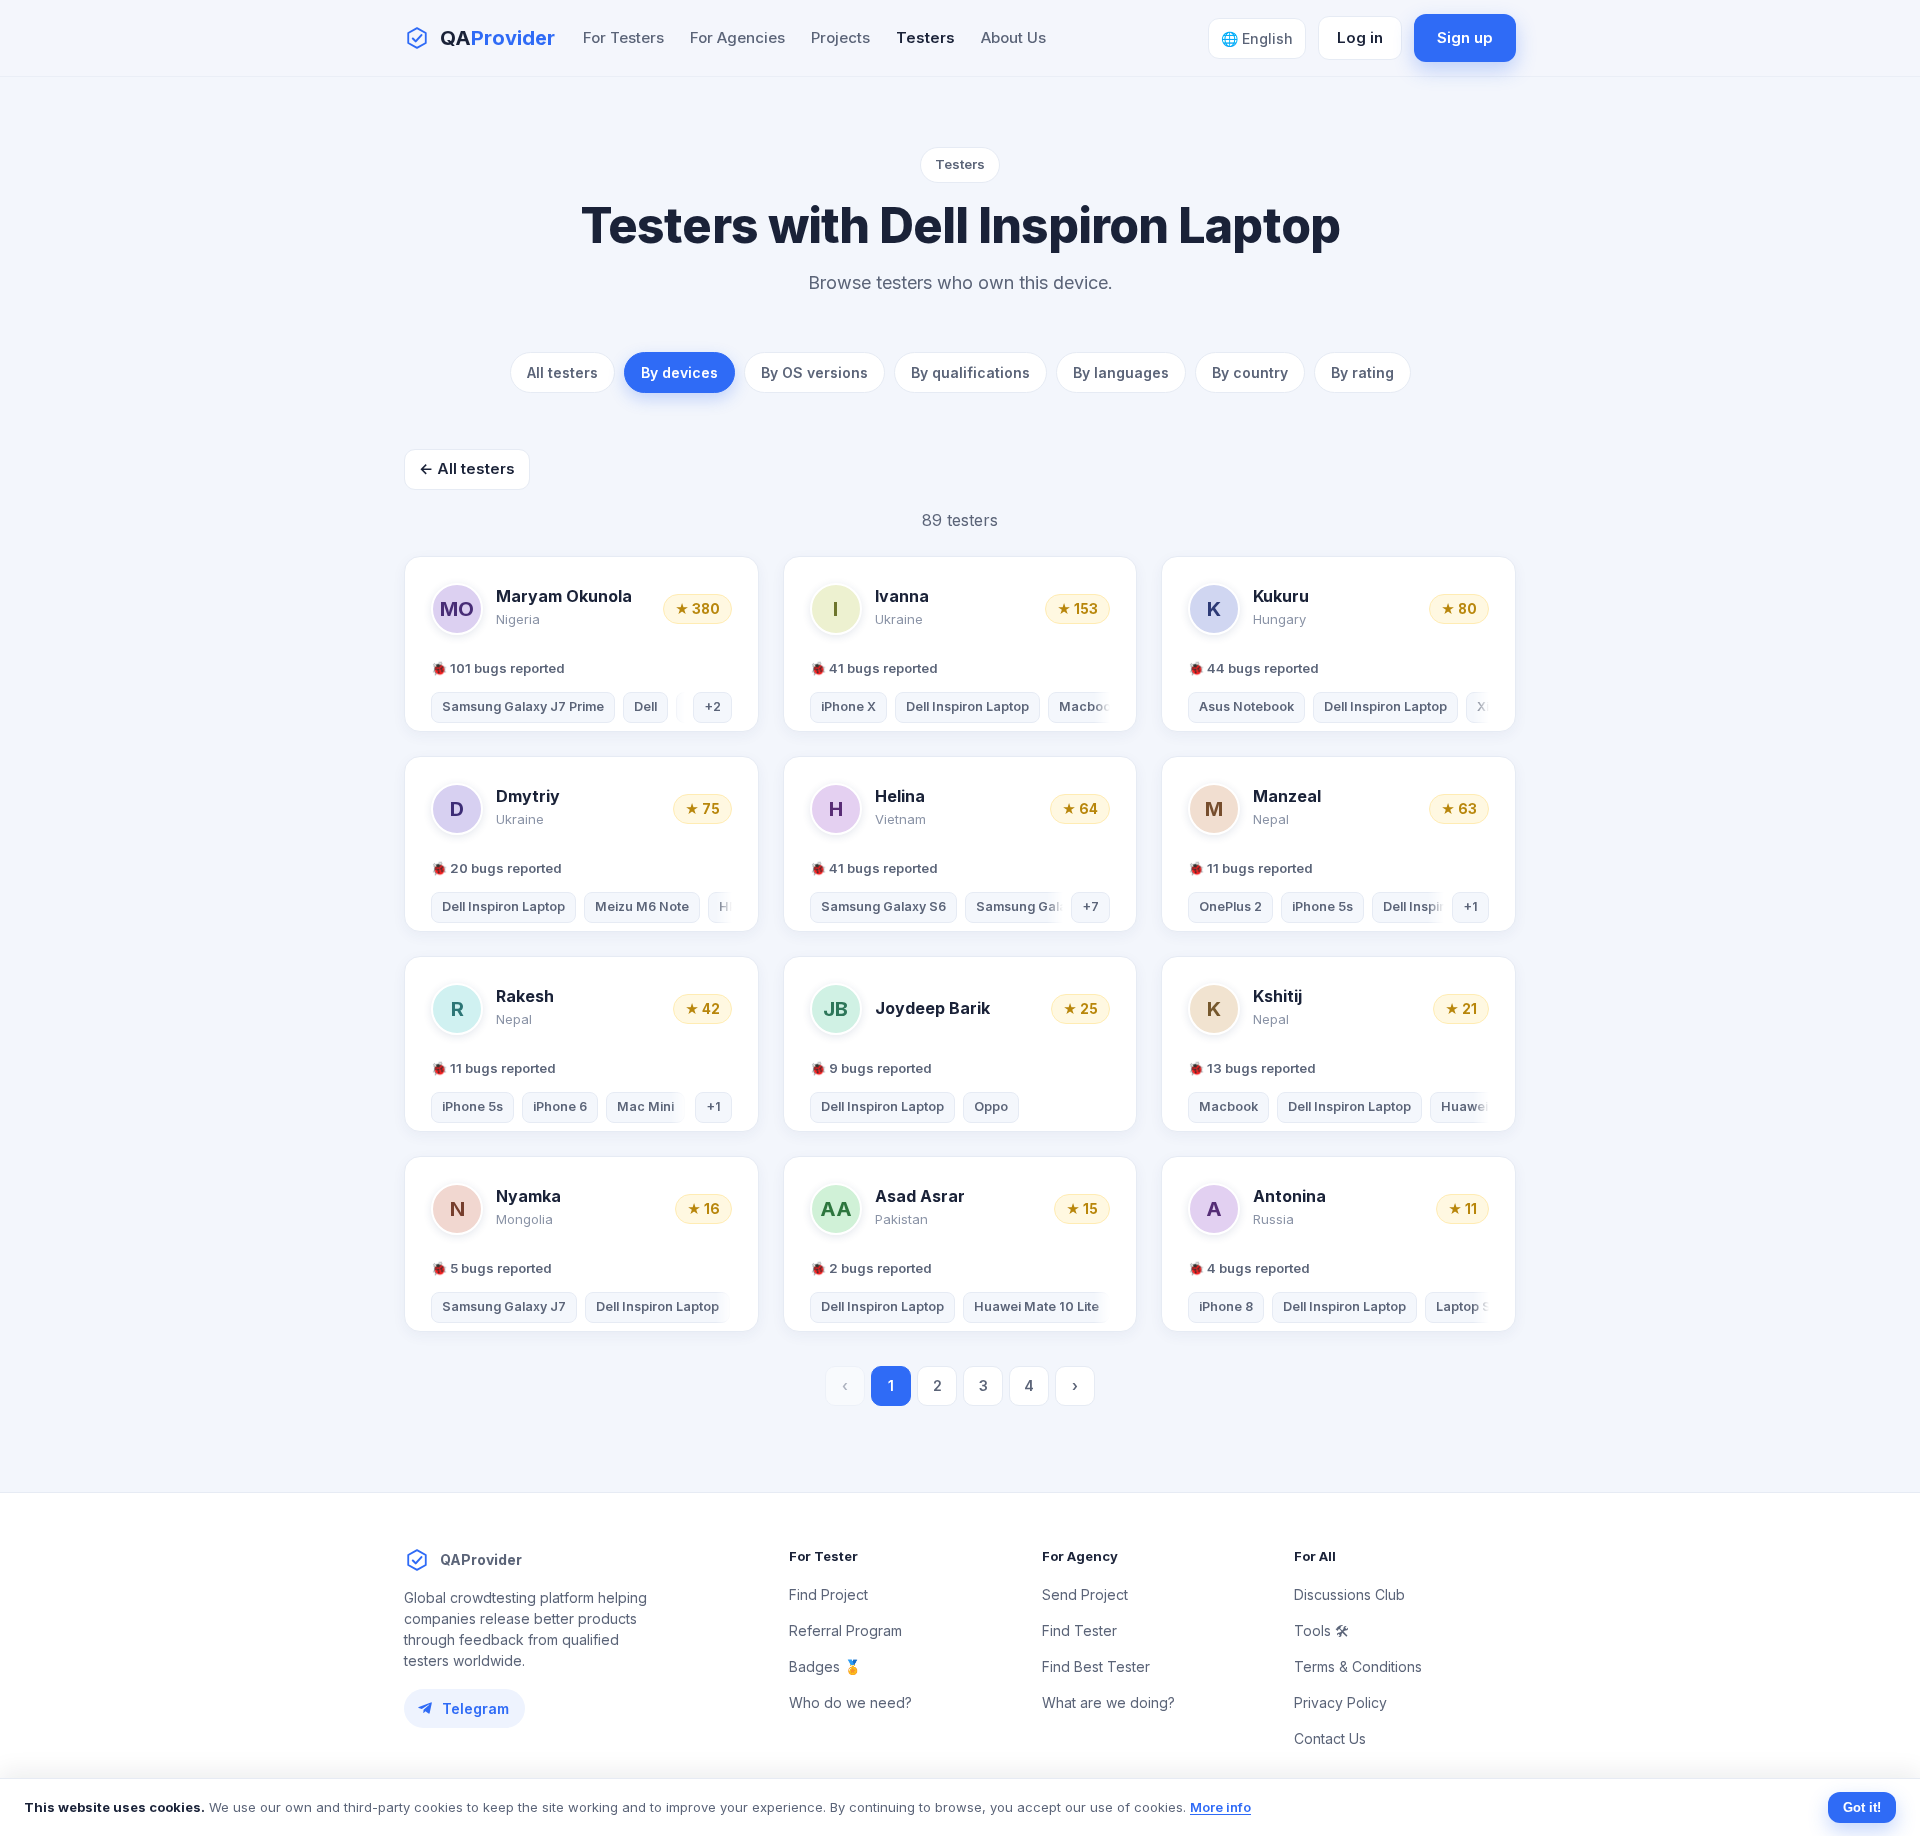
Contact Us (1330, 1738)
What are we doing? (1108, 1702)
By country (1250, 372)
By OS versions (814, 372)
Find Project (828, 1594)
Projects (840, 37)
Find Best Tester (1096, 1666)
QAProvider (481, 1559)
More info (1220, 1807)
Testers (925, 37)
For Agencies (737, 37)
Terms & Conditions (1358, 1666)
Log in (1360, 37)
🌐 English (1257, 38)
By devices (679, 372)
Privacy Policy (1340, 1702)
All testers (562, 372)
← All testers (467, 468)
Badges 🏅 (825, 1666)
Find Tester (1079, 1630)
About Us (1013, 37)
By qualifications (970, 372)
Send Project (1085, 1594)
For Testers (623, 37)
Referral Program (845, 1630)
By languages (1121, 372)
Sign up (1465, 37)
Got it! (1862, 1807)
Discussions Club (1349, 1594)
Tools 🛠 (1321, 1630)
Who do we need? (850, 1702)
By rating (1362, 372)
